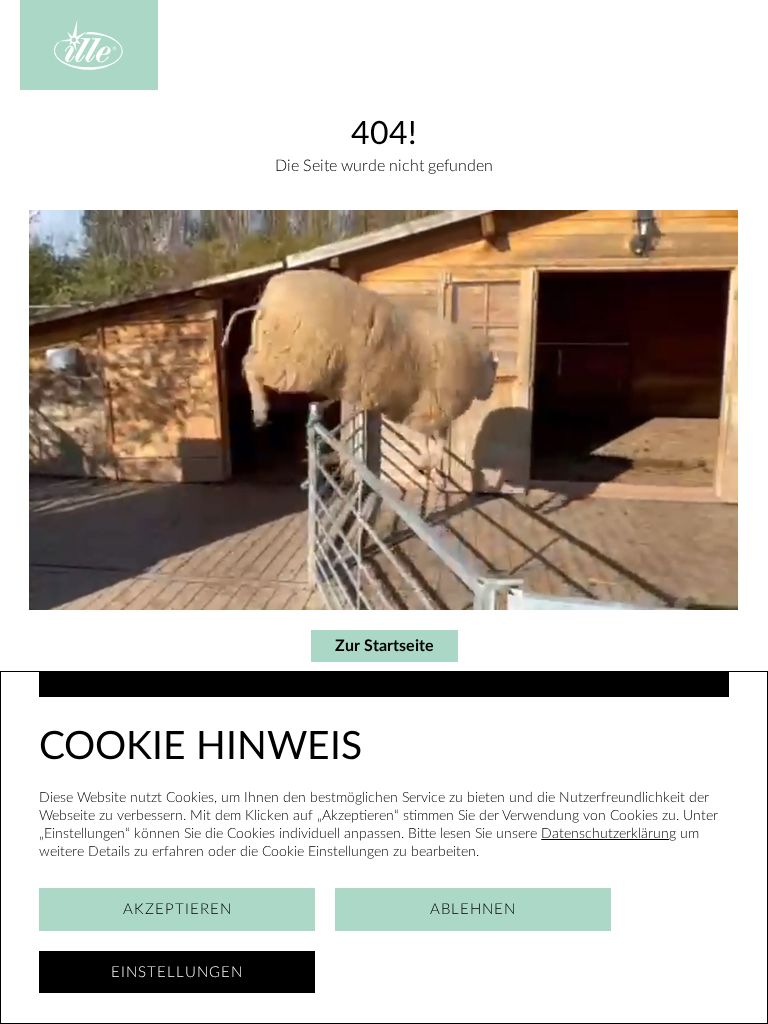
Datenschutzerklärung (608, 833)
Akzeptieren (177, 909)
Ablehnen (473, 909)
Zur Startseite (384, 646)
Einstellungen (177, 972)
